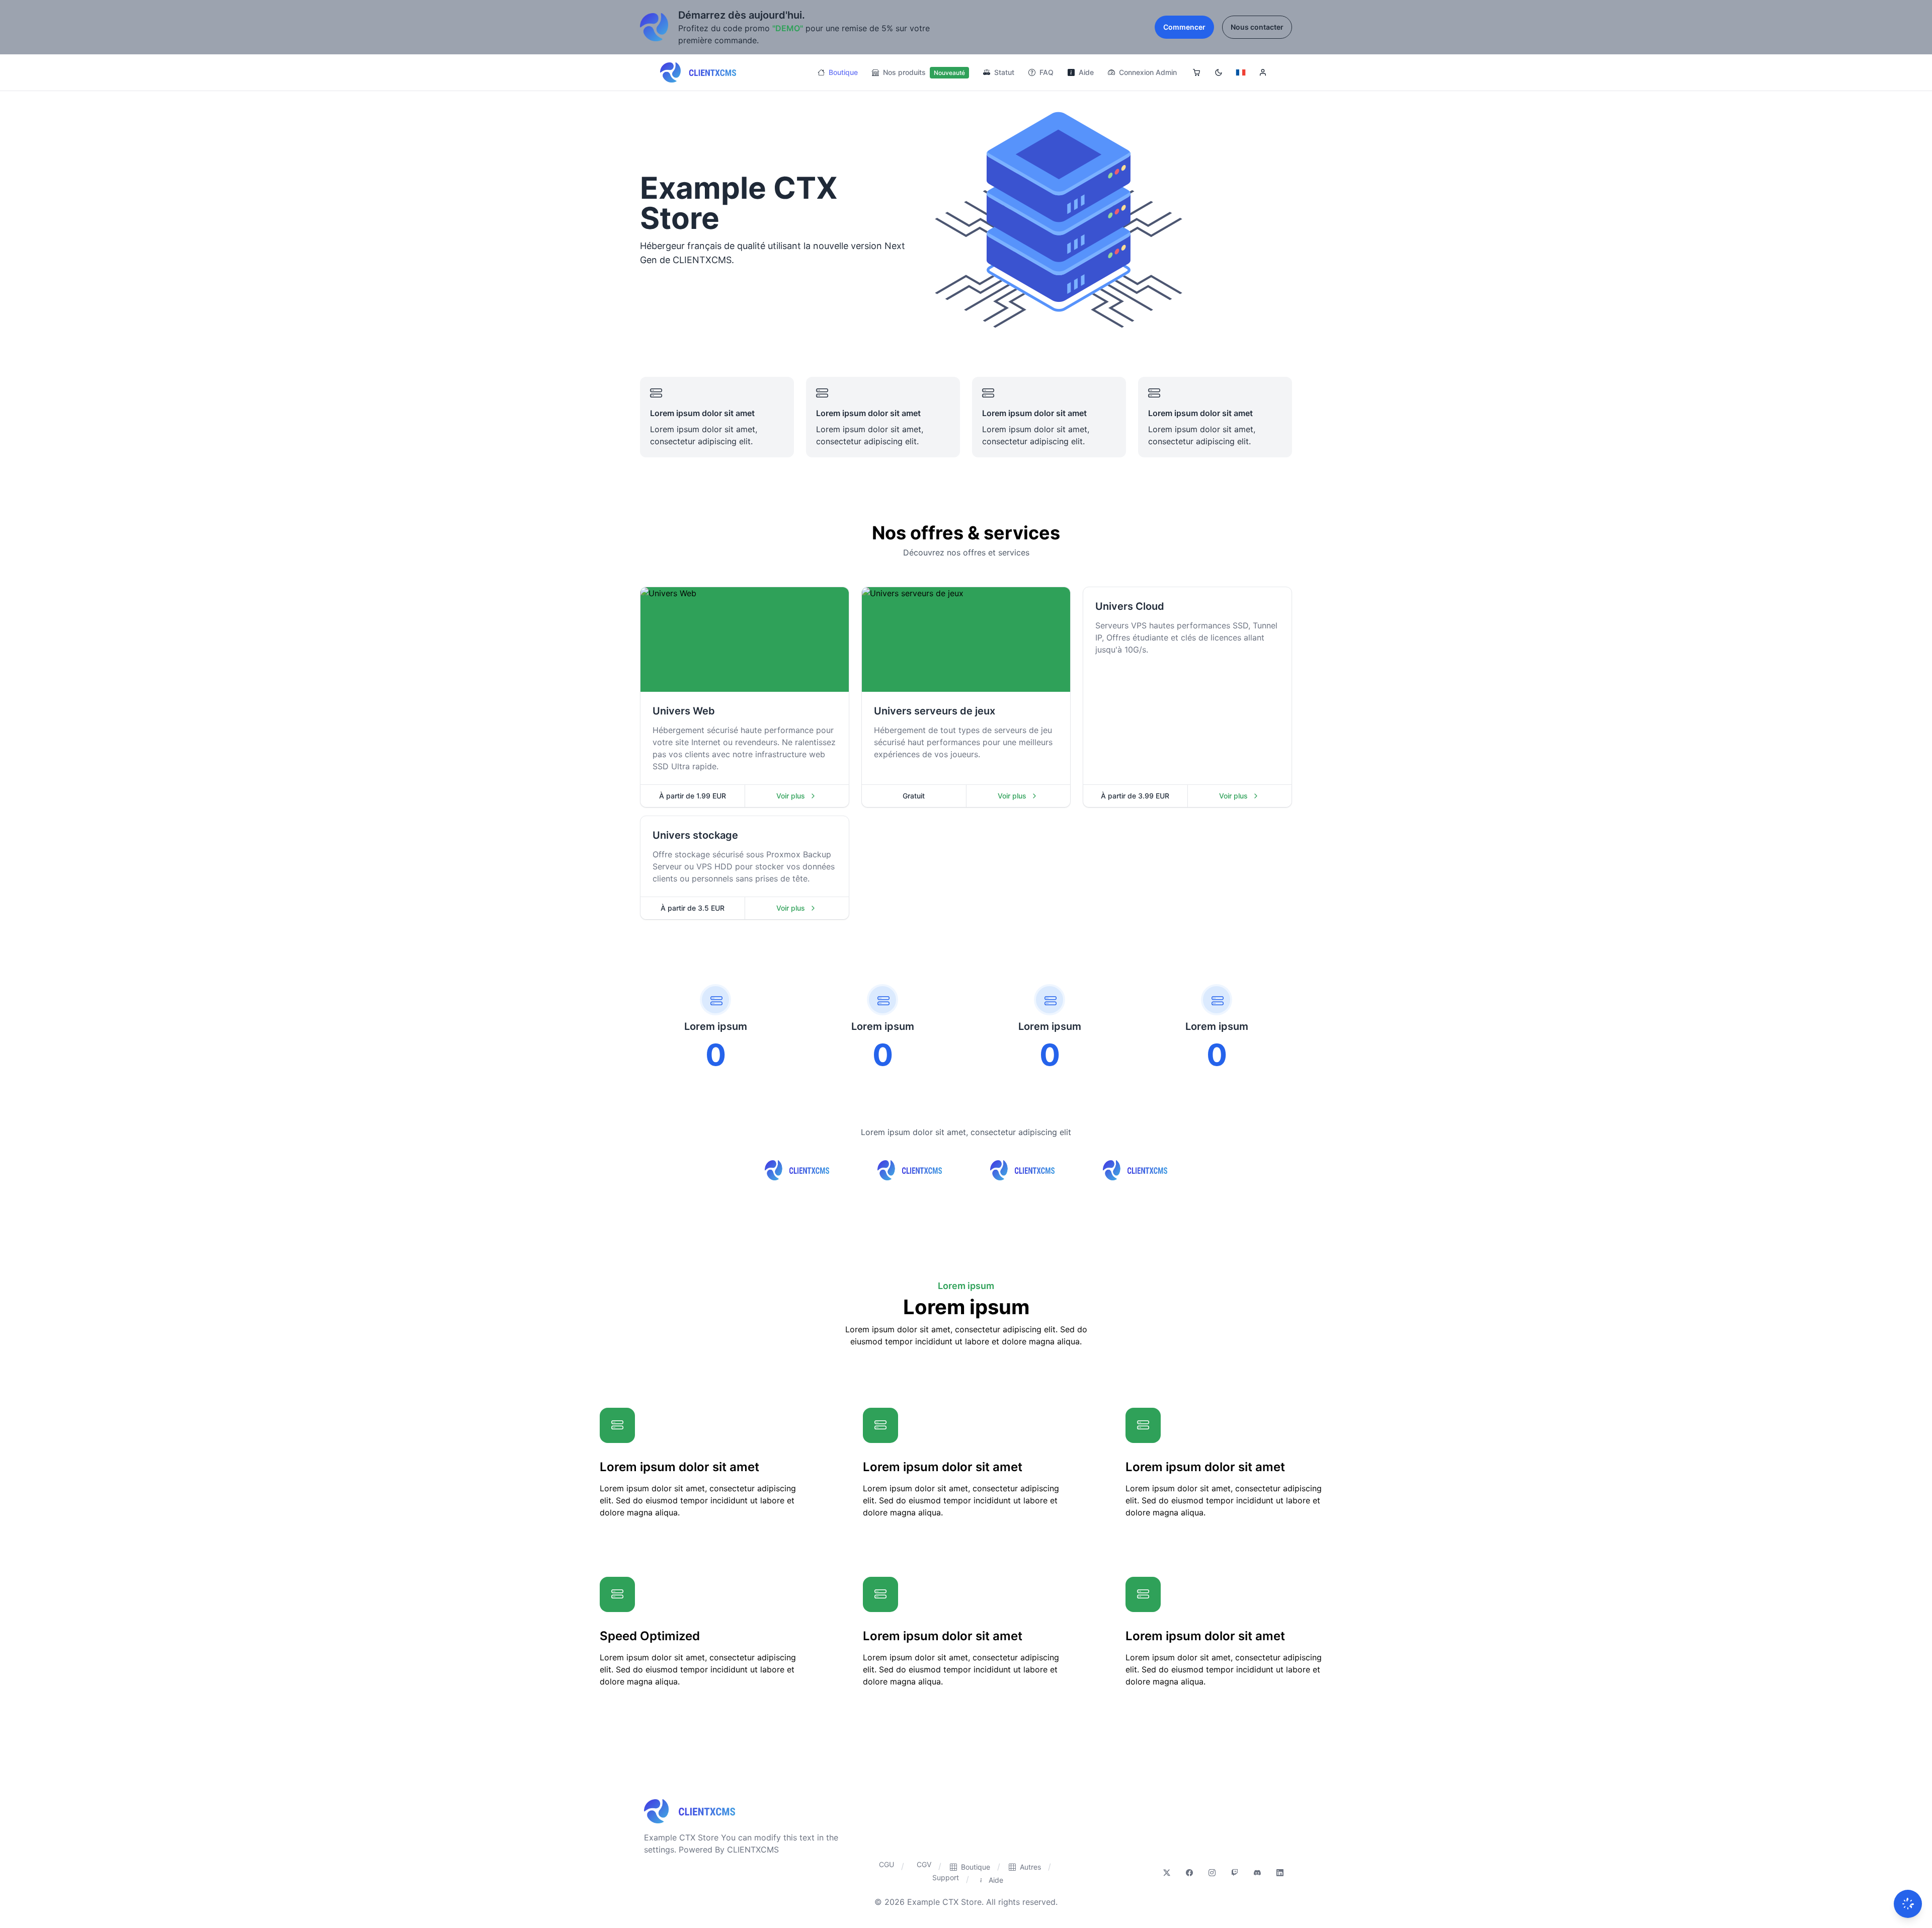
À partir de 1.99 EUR (693, 796)
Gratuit (914, 796)
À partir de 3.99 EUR (1135, 796)
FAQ (1045, 72)
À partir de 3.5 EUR (693, 908)
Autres (1030, 1867)
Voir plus (808, 798)
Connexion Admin (1147, 72)
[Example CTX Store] (698, 72)
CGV (924, 1864)
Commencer (1184, 27)
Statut (1003, 72)
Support (946, 1877)
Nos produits (923, 72)
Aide (1085, 72)
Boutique (842, 72)
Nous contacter (1257, 27)
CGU (887, 1864)
